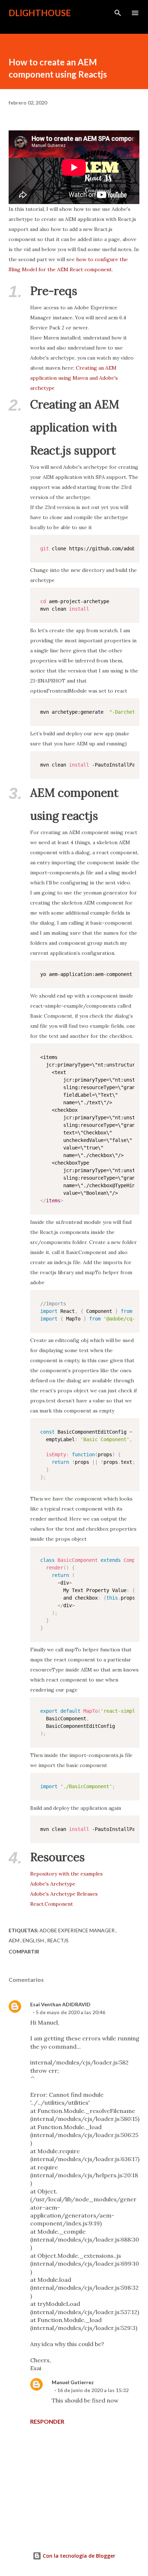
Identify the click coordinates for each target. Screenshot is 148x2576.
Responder (47, 2421)
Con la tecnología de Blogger (78, 2556)
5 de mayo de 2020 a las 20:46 (70, 2012)
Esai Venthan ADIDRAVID (60, 2004)
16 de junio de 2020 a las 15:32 (93, 2390)
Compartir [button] (24, 1951)
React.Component (52, 1904)
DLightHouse (40, 13)
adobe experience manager (78, 1930)
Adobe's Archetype (53, 1884)
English (34, 1940)
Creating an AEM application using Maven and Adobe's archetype (74, 378)
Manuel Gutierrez (73, 2382)
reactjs (58, 1940)
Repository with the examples (66, 1874)
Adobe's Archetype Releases (64, 1894)
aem (15, 1940)
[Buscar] (118, 13)
